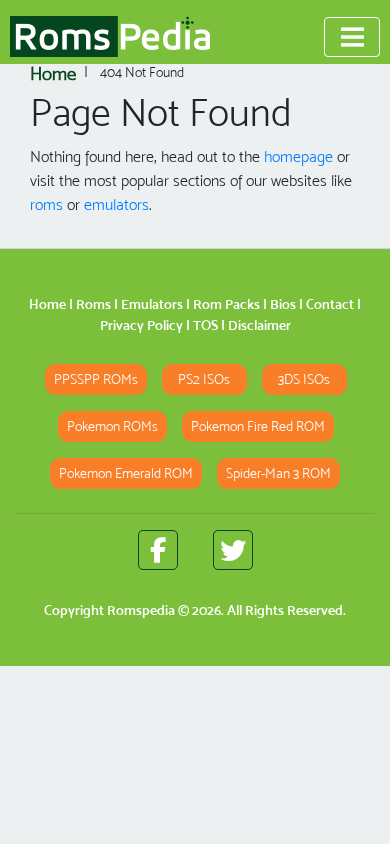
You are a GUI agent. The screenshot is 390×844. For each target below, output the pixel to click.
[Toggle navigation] (352, 37)
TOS (205, 325)
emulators (116, 204)
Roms (93, 304)
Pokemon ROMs (112, 426)
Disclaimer (259, 325)
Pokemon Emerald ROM (126, 473)
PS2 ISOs (204, 379)
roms (46, 204)
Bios (283, 304)
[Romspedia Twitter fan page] (233, 550)
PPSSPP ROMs (96, 379)
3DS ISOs (304, 379)
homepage (298, 156)
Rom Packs (226, 304)
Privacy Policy (141, 325)
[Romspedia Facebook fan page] (158, 550)
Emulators (152, 304)
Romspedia (141, 610)
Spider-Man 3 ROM (278, 473)
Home (47, 304)
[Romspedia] (110, 37)
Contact (330, 304)
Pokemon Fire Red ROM (258, 426)
